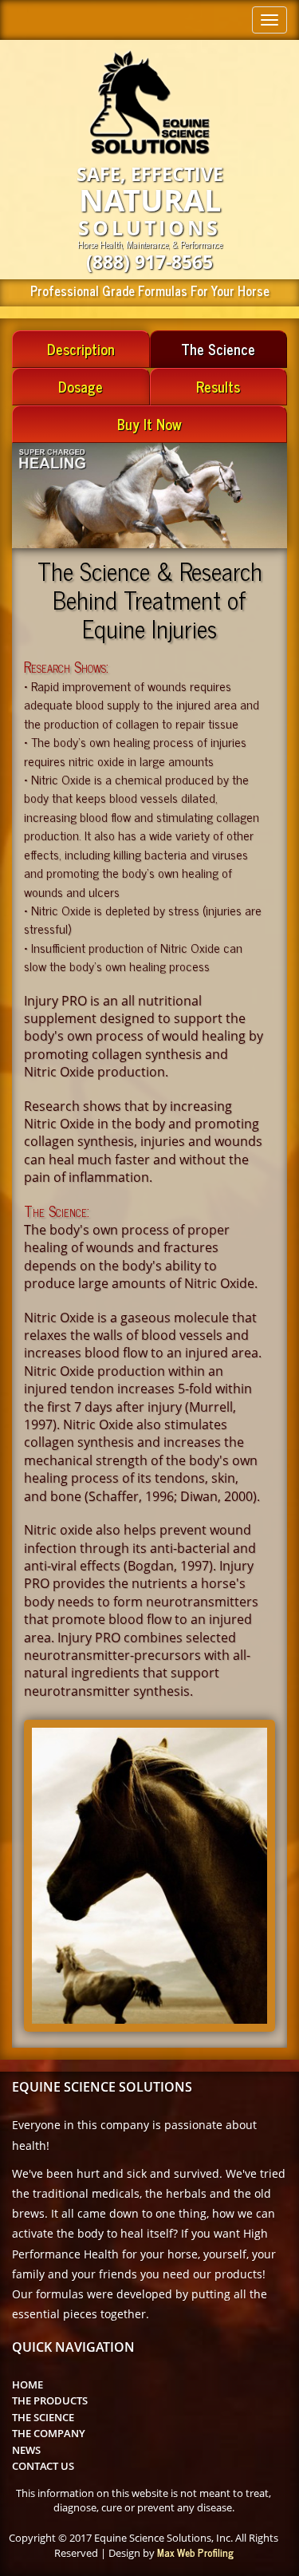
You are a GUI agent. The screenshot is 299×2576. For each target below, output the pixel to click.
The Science (218, 349)
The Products (50, 2400)
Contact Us (43, 2466)
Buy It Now (149, 424)
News (26, 2450)
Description (81, 349)
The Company (49, 2433)
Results (218, 386)
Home (28, 2384)
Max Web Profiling (195, 2552)
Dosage (81, 386)
